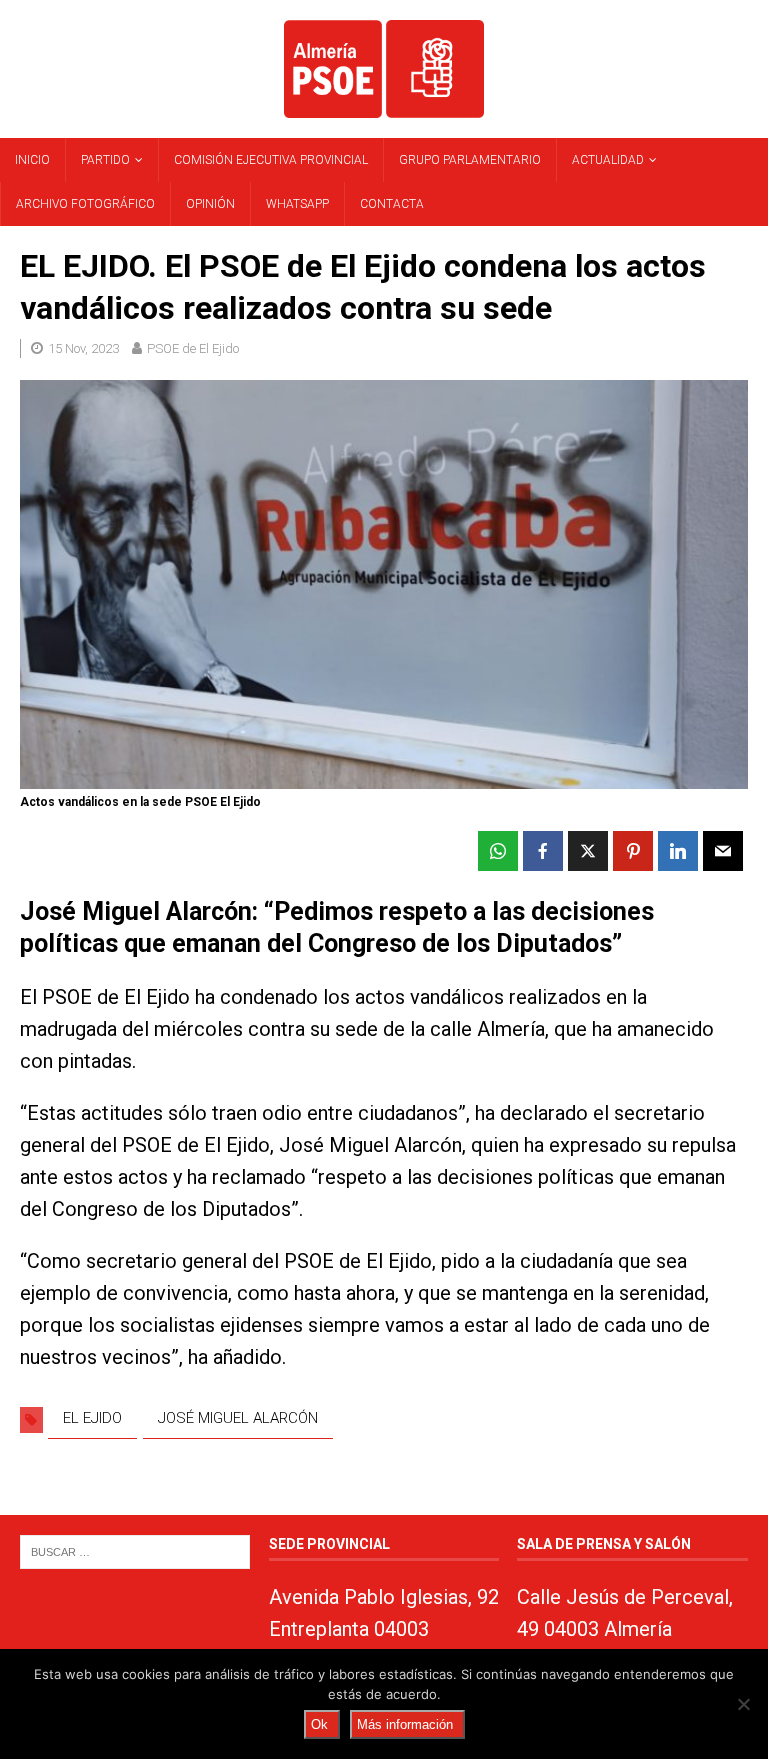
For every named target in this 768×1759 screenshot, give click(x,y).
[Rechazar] (743, 1704)
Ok (319, 1724)
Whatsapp (297, 204)
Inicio (32, 160)
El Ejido (92, 1418)
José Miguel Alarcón (238, 1418)
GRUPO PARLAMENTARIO (470, 160)
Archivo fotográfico (85, 204)
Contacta (392, 204)
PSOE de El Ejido (193, 348)
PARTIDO (105, 160)
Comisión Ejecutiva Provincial (271, 160)
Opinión (210, 204)
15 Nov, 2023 (83, 348)
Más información (405, 1724)
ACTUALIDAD (608, 160)
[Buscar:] (135, 1550)
